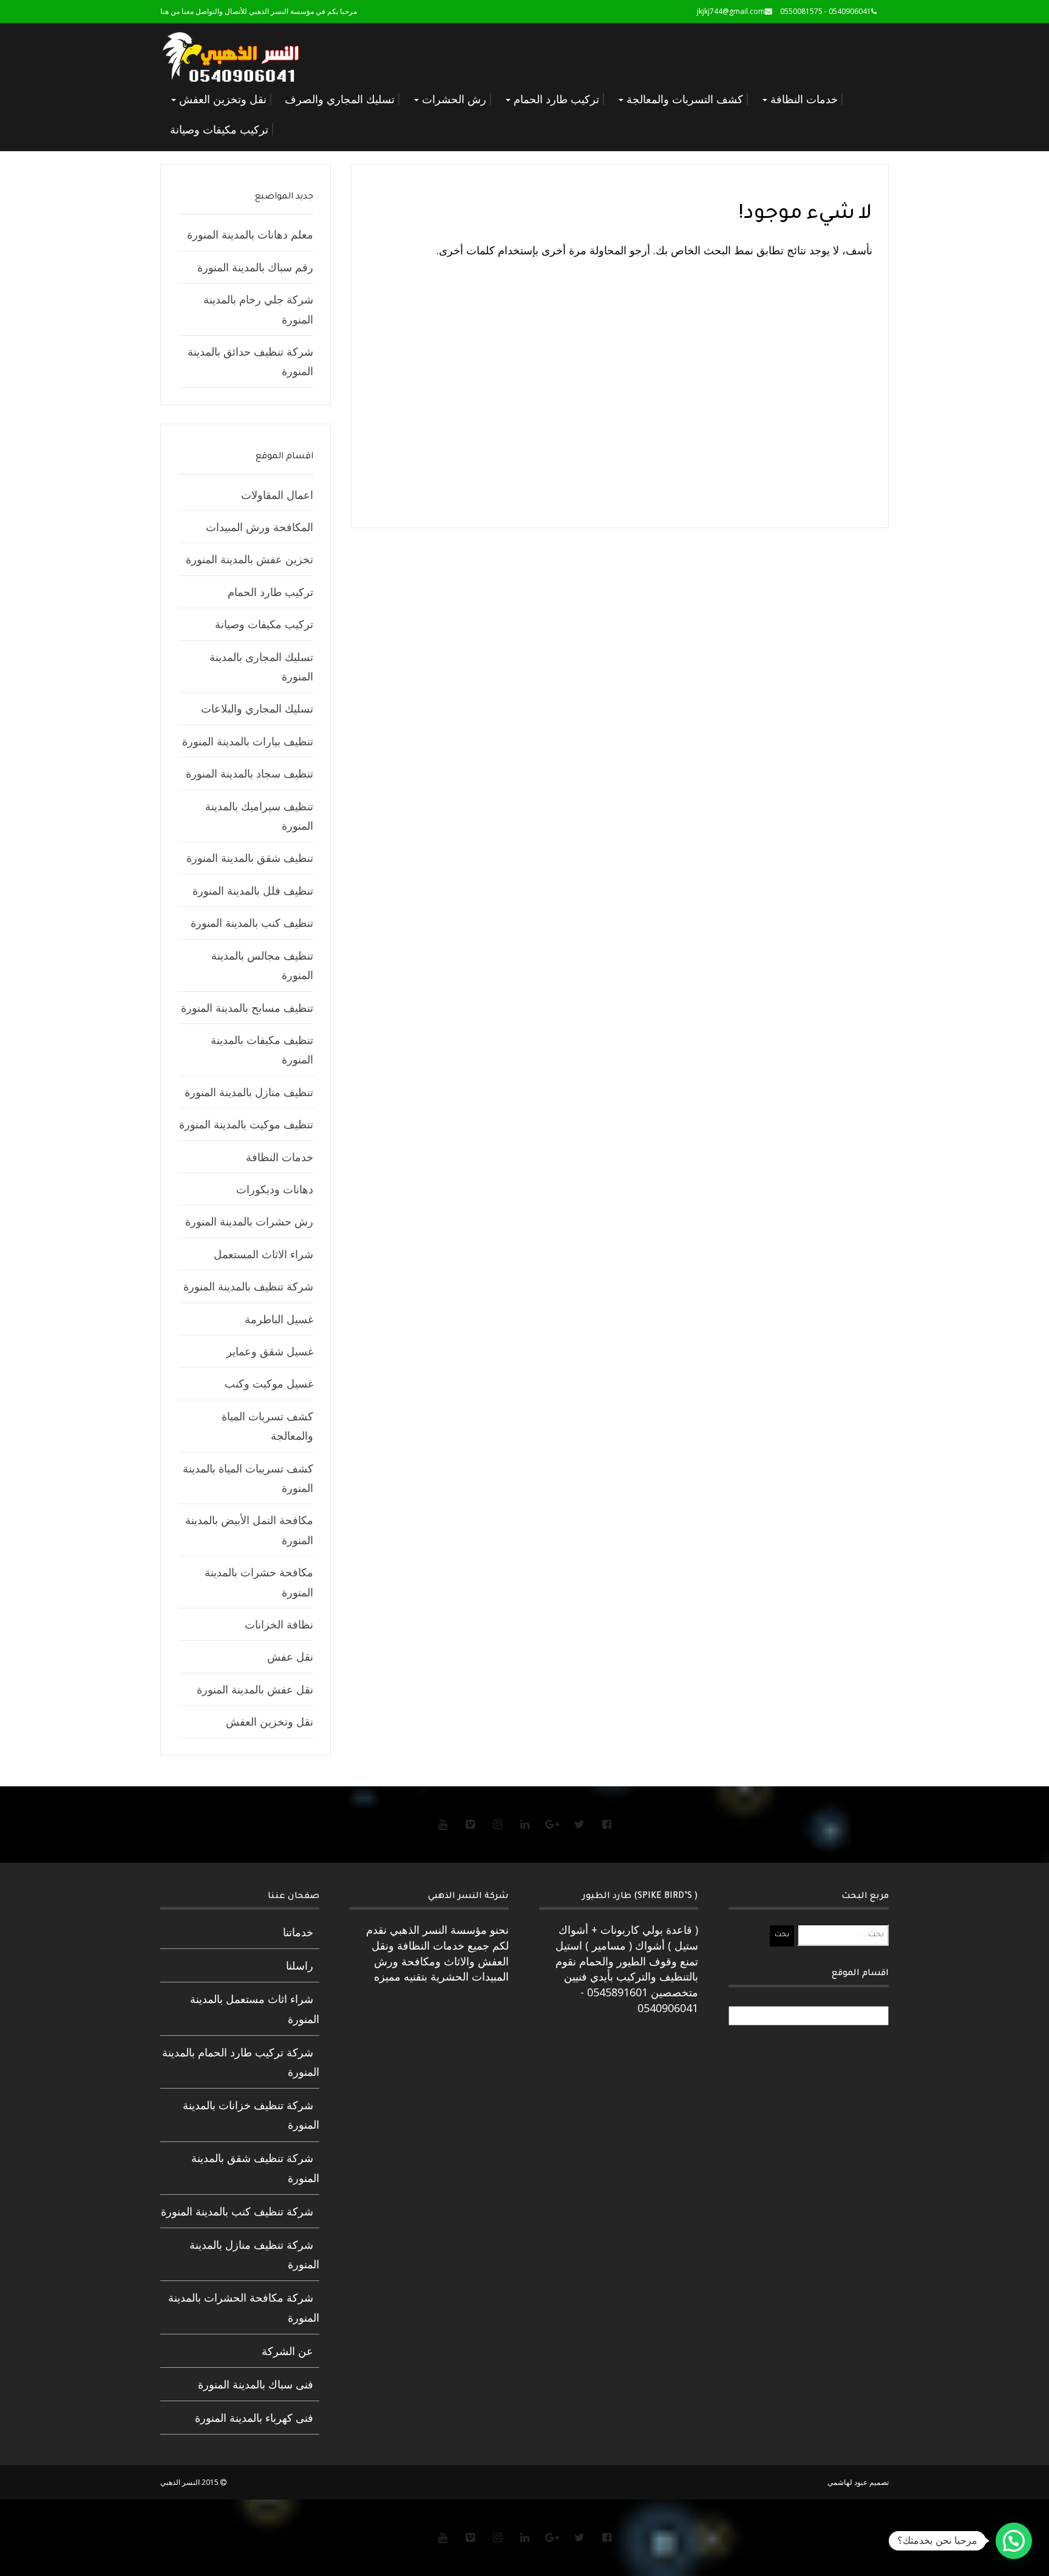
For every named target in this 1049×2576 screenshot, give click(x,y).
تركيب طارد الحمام (555, 99)
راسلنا (300, 1965)
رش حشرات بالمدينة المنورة (249, 1221)
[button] (1014, 2541)
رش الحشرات (453, 99)
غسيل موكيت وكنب (269, 1383)
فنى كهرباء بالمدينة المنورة (254, 2418)
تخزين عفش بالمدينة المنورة (250, 559)
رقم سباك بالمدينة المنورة (255, 267)
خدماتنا (298, 1932)
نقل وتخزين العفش (221, 99)
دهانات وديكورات (275, 1189)
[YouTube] (443, 1824)
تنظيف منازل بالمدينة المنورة (249, 1092)
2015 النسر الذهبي (190, 2482)
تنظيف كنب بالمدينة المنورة (252, 923)
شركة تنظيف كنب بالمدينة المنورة (237, 2211)
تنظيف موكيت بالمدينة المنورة (246, 1124)
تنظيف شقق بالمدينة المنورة (250, 858)
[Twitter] (579, 1824)
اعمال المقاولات (277, 495)
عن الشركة (287, 2351)
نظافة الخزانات (279, 1624)
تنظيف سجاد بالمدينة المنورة (250, 773)
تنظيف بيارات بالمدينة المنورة (248, 741)
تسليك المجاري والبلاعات (257, 708)
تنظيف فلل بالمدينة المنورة (253, 890)
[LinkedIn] (524, 1824)
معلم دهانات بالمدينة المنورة (250, 234)
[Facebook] (606, 1824)
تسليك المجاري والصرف (340, 99)
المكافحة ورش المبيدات (260, 527)
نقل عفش (290, 1656)
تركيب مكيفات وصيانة (219, 129)
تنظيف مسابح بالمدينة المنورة (247, 1008)
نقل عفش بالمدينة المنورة (255, 1689)
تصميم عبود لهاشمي (858, 2482)
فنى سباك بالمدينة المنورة (256, 2384)
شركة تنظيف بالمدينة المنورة (248, 1286)
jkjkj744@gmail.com (731, 11)
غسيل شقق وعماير (270, 1351)
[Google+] (552, 1824)
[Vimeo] (470, 1824)
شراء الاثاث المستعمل (263, 1254)
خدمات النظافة (803, 99)
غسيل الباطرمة (279, 1319)
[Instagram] (497, 1824)
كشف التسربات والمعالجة (683, 99)
